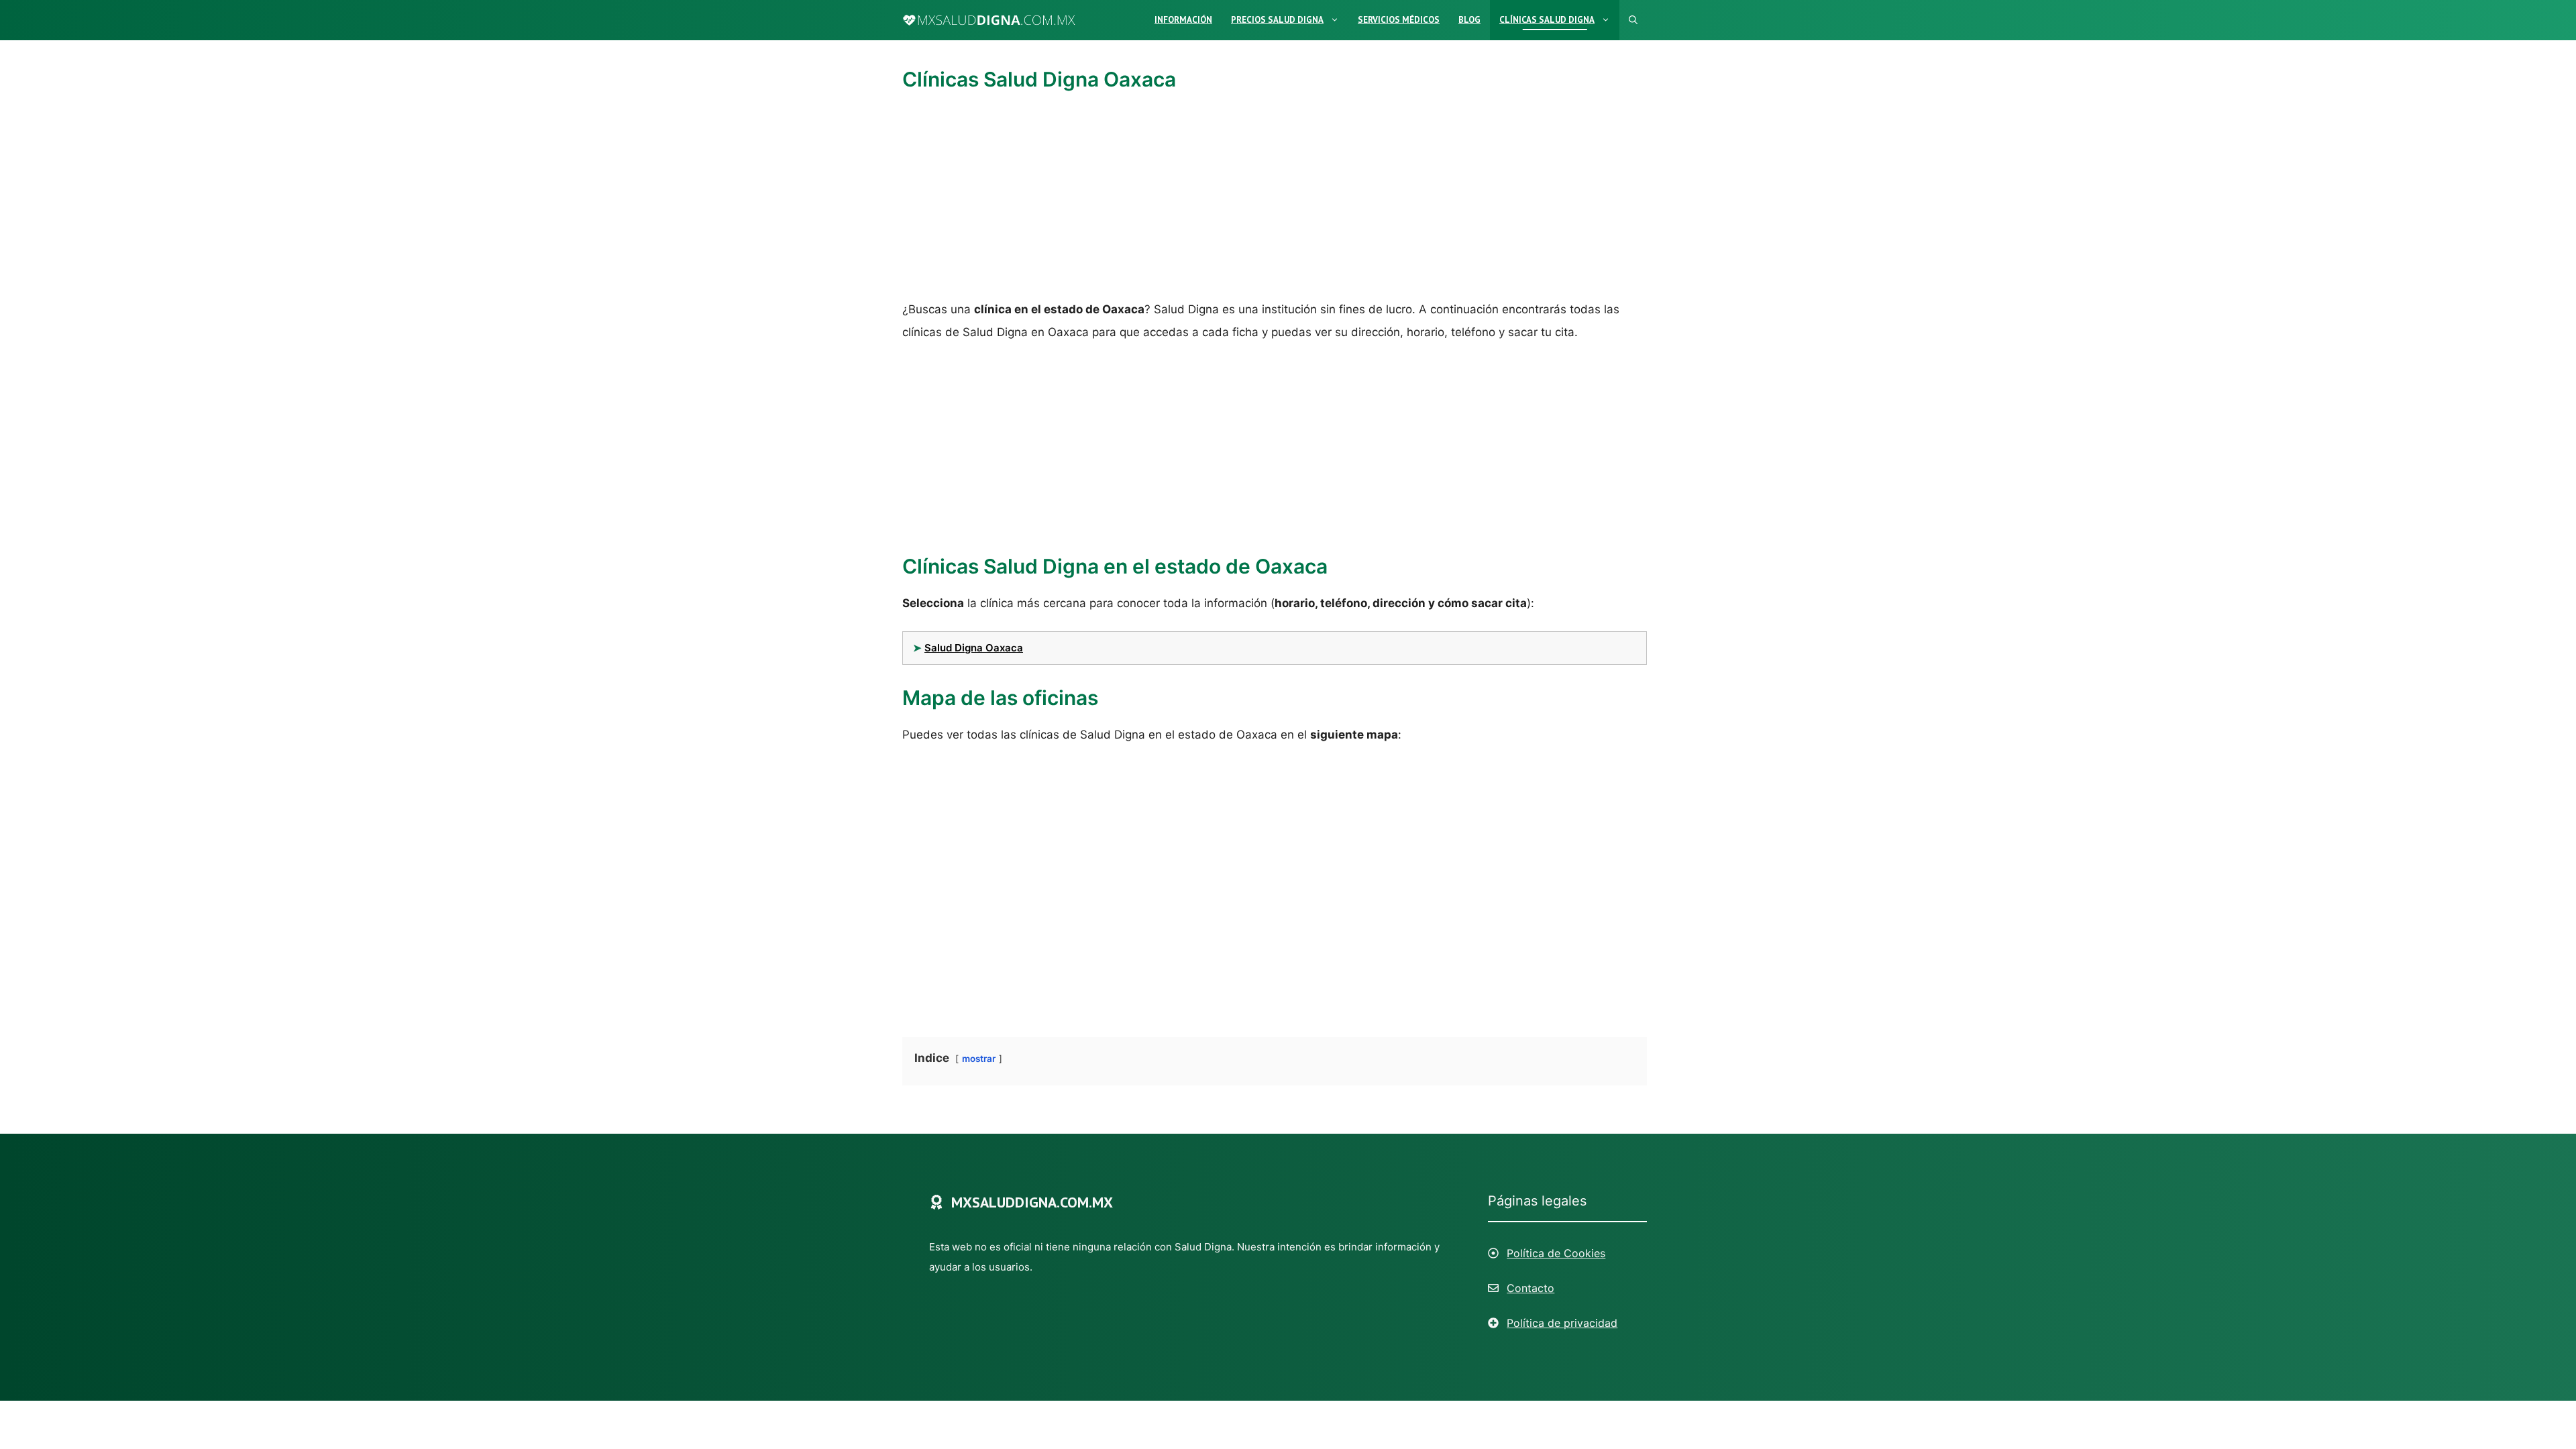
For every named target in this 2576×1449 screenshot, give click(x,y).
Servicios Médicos (1399, 20)
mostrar (979, 1059)
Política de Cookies (1556, 1253)
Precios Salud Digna (1277, 20)
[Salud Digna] (989, 20)
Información (1183, 20)
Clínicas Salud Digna (1547, 20)
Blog (1469, 20)
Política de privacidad (1562, 1323)
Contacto (1531, 1288)
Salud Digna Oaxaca (974, 648)
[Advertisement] (1275, 199)
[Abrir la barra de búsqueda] (1633, 20)
